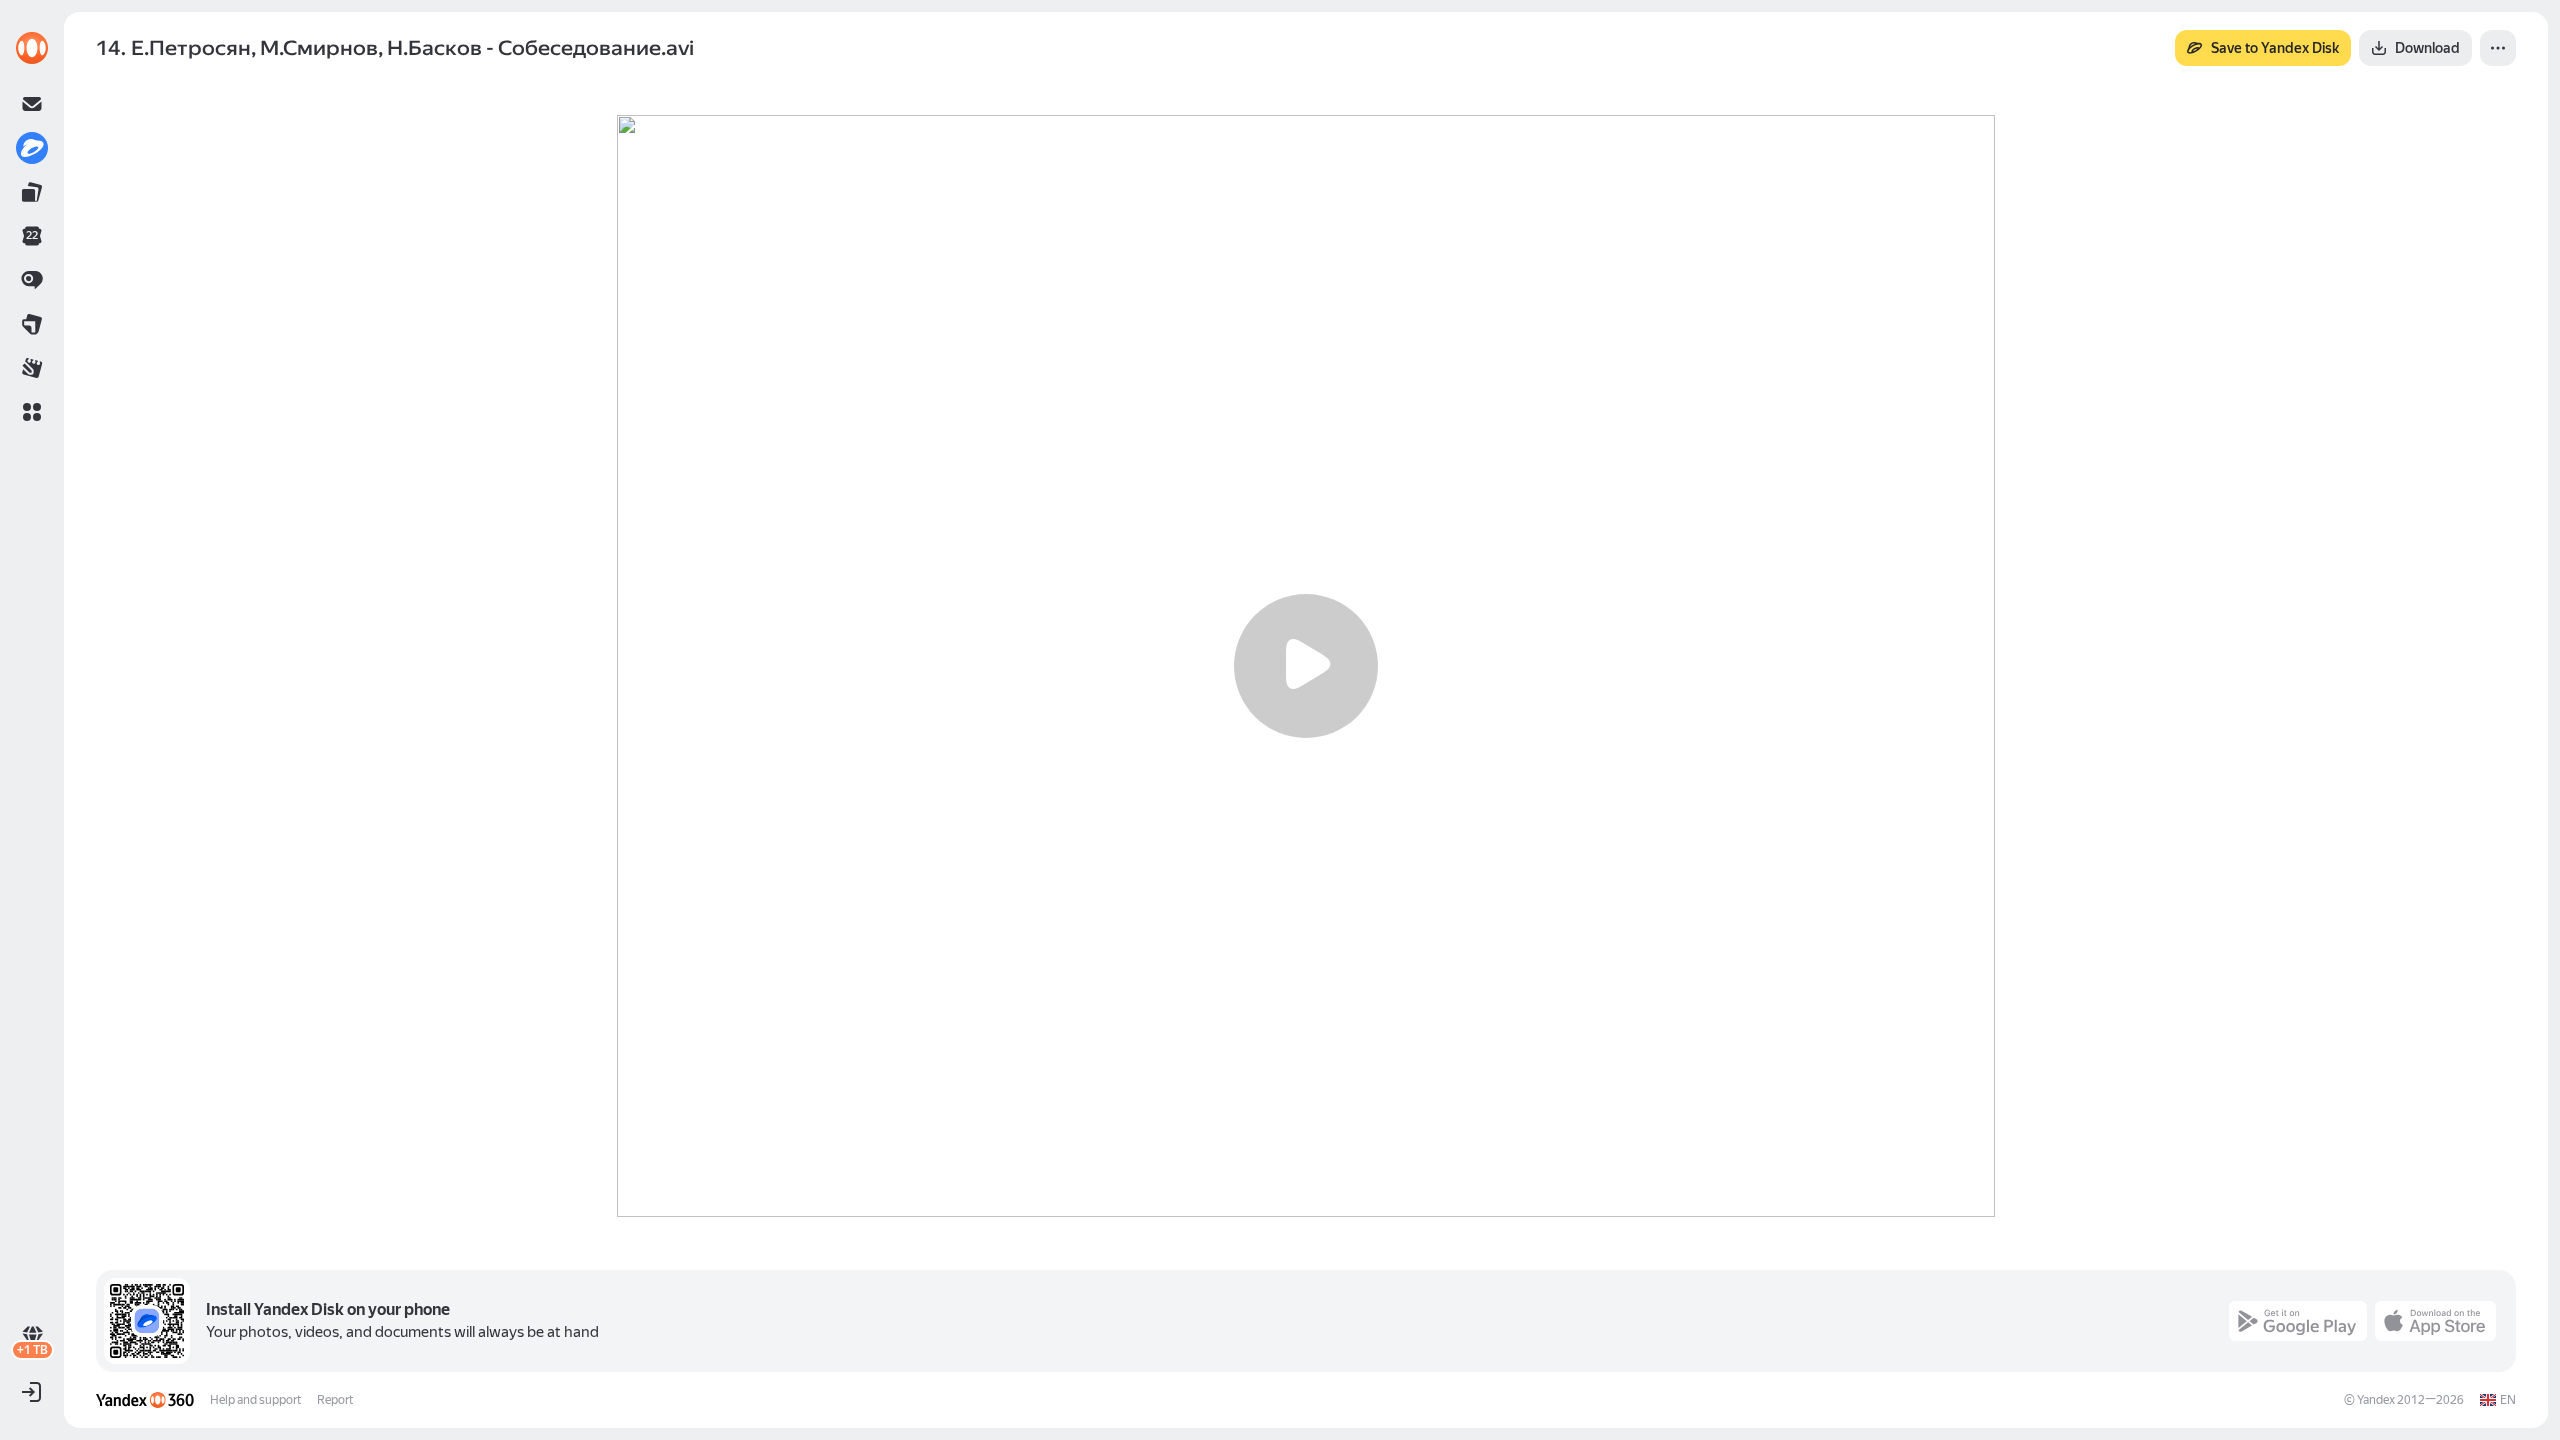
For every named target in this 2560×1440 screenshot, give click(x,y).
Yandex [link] (2376, 1400)
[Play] (1306, 666)
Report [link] (335, 1400)
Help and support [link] (255, 1400)
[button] (32, 412)
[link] (32, 48)
